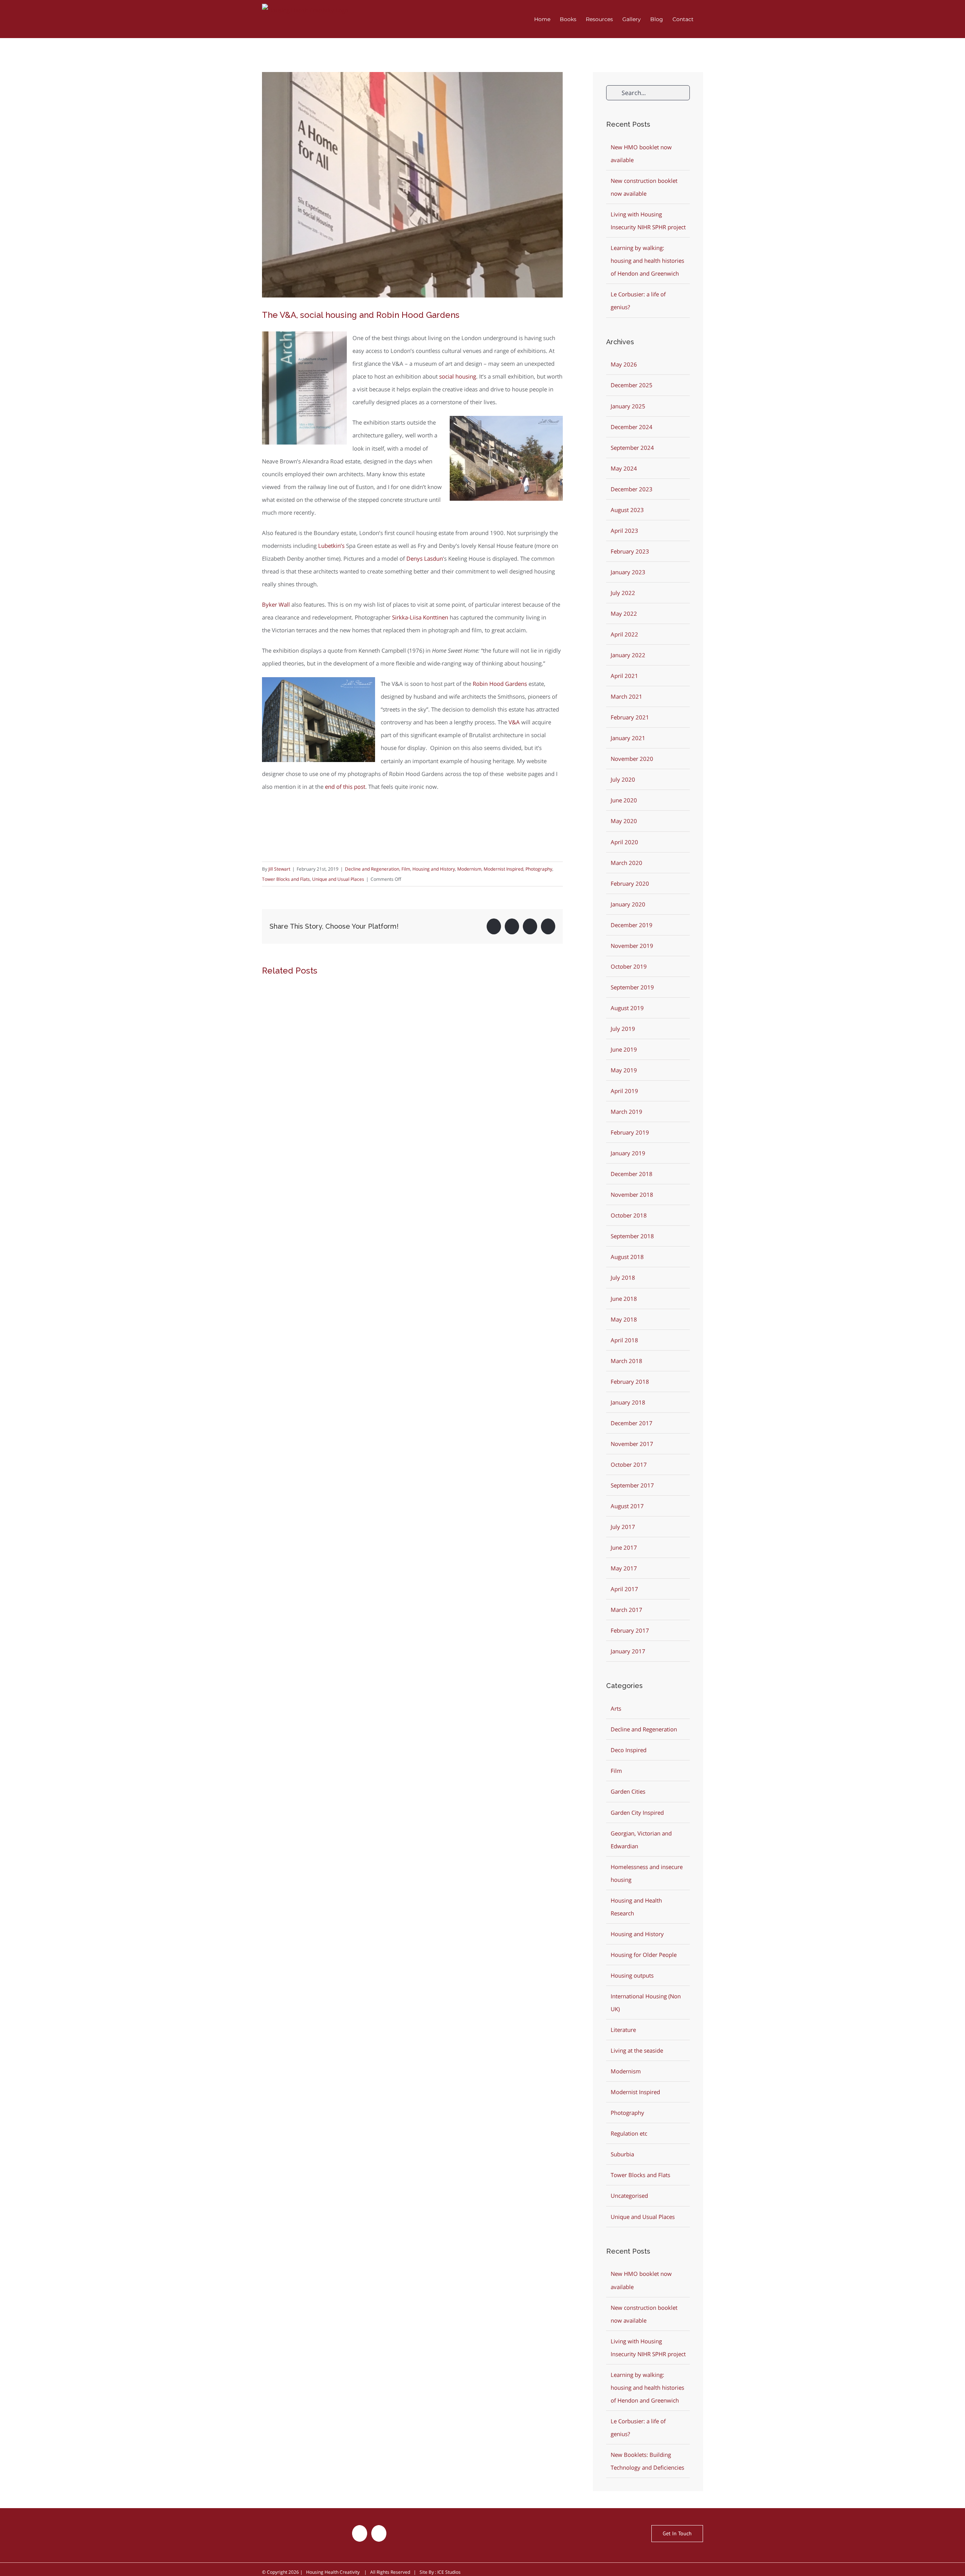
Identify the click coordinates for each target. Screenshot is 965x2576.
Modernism (469, 869)
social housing (458, 376)
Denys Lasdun (425, 558)
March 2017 (626, 1610)
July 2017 (623, 1527)
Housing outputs (632, 1975)
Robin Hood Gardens (500, 684)
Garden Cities (628, 1791)
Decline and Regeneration (372, 869)
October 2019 (629, 966)
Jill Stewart (279, 869)
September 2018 (632, 1236)
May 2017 (624, 1568)
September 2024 (632, 448)
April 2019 (624, 1091)
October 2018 (629, 1215)
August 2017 (627, 1506)
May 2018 (624, 1319)
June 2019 (624, 1049)
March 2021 (626, 696)
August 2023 (627, 510)
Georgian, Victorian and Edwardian (641, 1840)
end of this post (345, 787)
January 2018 (628, 1402)
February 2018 (630, 1382)
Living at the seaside (637, 2050)
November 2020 (632, 759)
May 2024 (624, 468)
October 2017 (629, 1464)
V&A (514, 722)
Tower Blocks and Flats (286, 879)
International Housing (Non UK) (646, 2003)
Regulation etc (629, 2133)
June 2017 (624, 1547)
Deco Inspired (629, 1750)
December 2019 (632, 925)
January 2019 (628, 1153)
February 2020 (630, 883)
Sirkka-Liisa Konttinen (420, 617)
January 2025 (628, 406)
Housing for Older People (644, 1955)
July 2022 (623, 593)
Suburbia (622, 2154)
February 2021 (630, 717)
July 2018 (623, 1277)
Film (406, 869)
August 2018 (627, 1257)
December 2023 (632, 489)
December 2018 (632, 1174)
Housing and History (434, 869)
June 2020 (624, 800)
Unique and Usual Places (338, 879)
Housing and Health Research (636, 1907)
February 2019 (630, 1132)
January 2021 (628, 738)
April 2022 (624, 634)
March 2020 (626, 863)
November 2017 (632, 1444)
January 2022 (628, 655)
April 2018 (624, 1340)
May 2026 (624, 364)
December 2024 (632, 427)
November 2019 (632, 946)
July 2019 (623, 1029)
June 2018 (624, 1299)
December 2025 (632, 385)
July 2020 (623, 779)
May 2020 (624, 821)
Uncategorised (629, 2196)
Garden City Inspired (637, 1812)
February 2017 (630, 1630)
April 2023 (624, 531)
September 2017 (632, 1485)
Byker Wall (276, 604)
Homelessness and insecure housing (647, 1873)
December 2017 (632, 1423)
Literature (623, 2030)
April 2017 (624, 1589)
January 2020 (628, 904)
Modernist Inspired (503, 869)
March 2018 (626, 1361)
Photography (539, 869)
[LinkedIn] (379, 2533)
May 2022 (624, 613)
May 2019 (624, 1070)
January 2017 (628, 1651)
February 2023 (630, 551)
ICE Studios (449, 2572)
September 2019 (632, 987)
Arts (616, 1708)
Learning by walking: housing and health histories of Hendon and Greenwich (647, 261)
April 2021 (624, 676)
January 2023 (628, 572)
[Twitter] (360, 2533)
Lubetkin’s (331, 546)
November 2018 (632, 1194)
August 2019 (627, 1008)
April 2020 (624, 842)
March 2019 (626, 1112)
